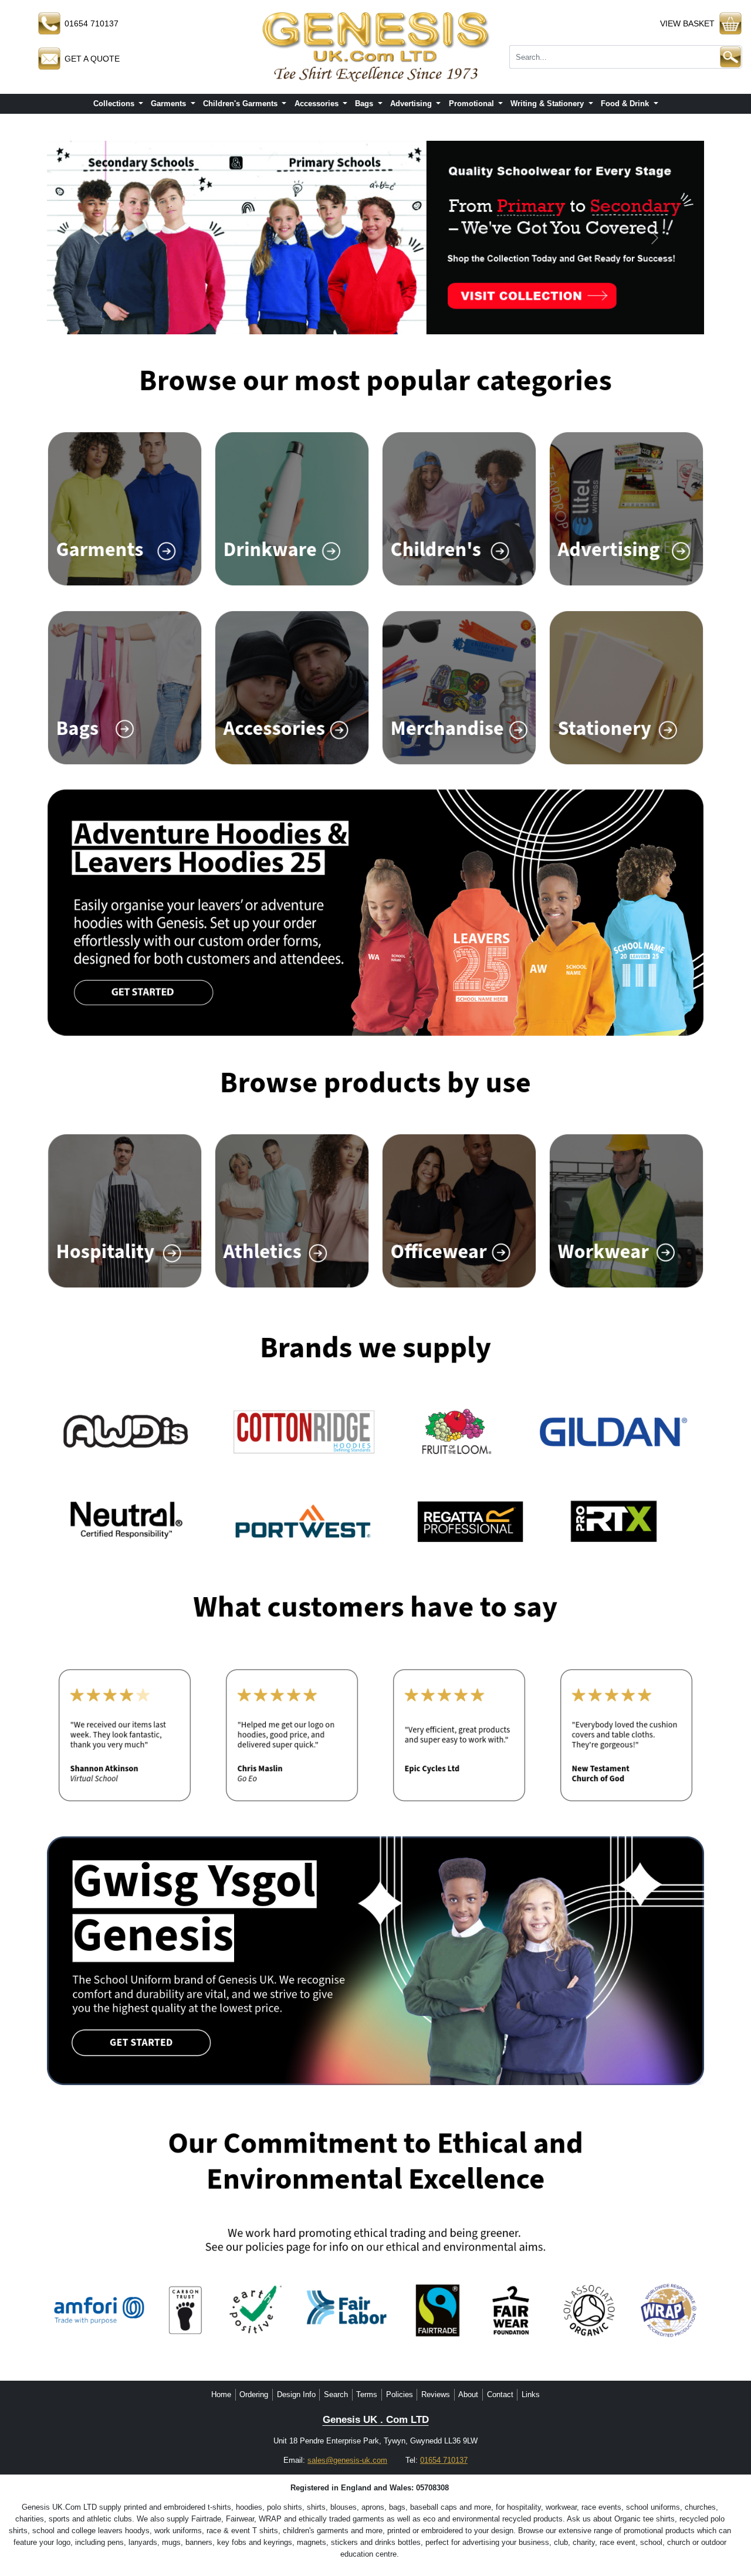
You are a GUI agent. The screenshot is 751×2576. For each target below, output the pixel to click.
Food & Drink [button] (626, 104)
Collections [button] (115, 104)
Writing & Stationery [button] (548, 104)
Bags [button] (365, 104)
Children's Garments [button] (241, 104)
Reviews (436, 2394)
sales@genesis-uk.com (347, 2460)
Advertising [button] (412, 104)
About (468, 2394)
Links (531, 2394)
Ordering (254, 2394)
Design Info (296, 2394)
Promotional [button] (473, 104)
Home (221, 2394)
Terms (367, 2394)
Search (336, 2394)
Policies (400, 2394)
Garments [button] (170, 104)
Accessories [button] (318, 104)
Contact (500, 2394)
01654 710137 (444, 2460)
